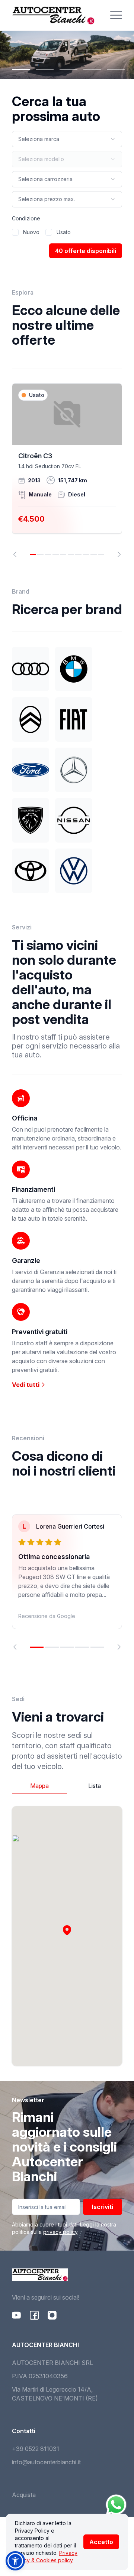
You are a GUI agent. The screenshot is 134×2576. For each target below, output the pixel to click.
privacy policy (60, 2232)
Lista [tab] (95, 1786)
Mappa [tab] (39, 1786)
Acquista (24, 2495)
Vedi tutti (26, 1385)
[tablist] (67, 1786)
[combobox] (67, 139)
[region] (67, 470)
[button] (67, 1930)
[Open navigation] (116, 15)
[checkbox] (15, 232)
